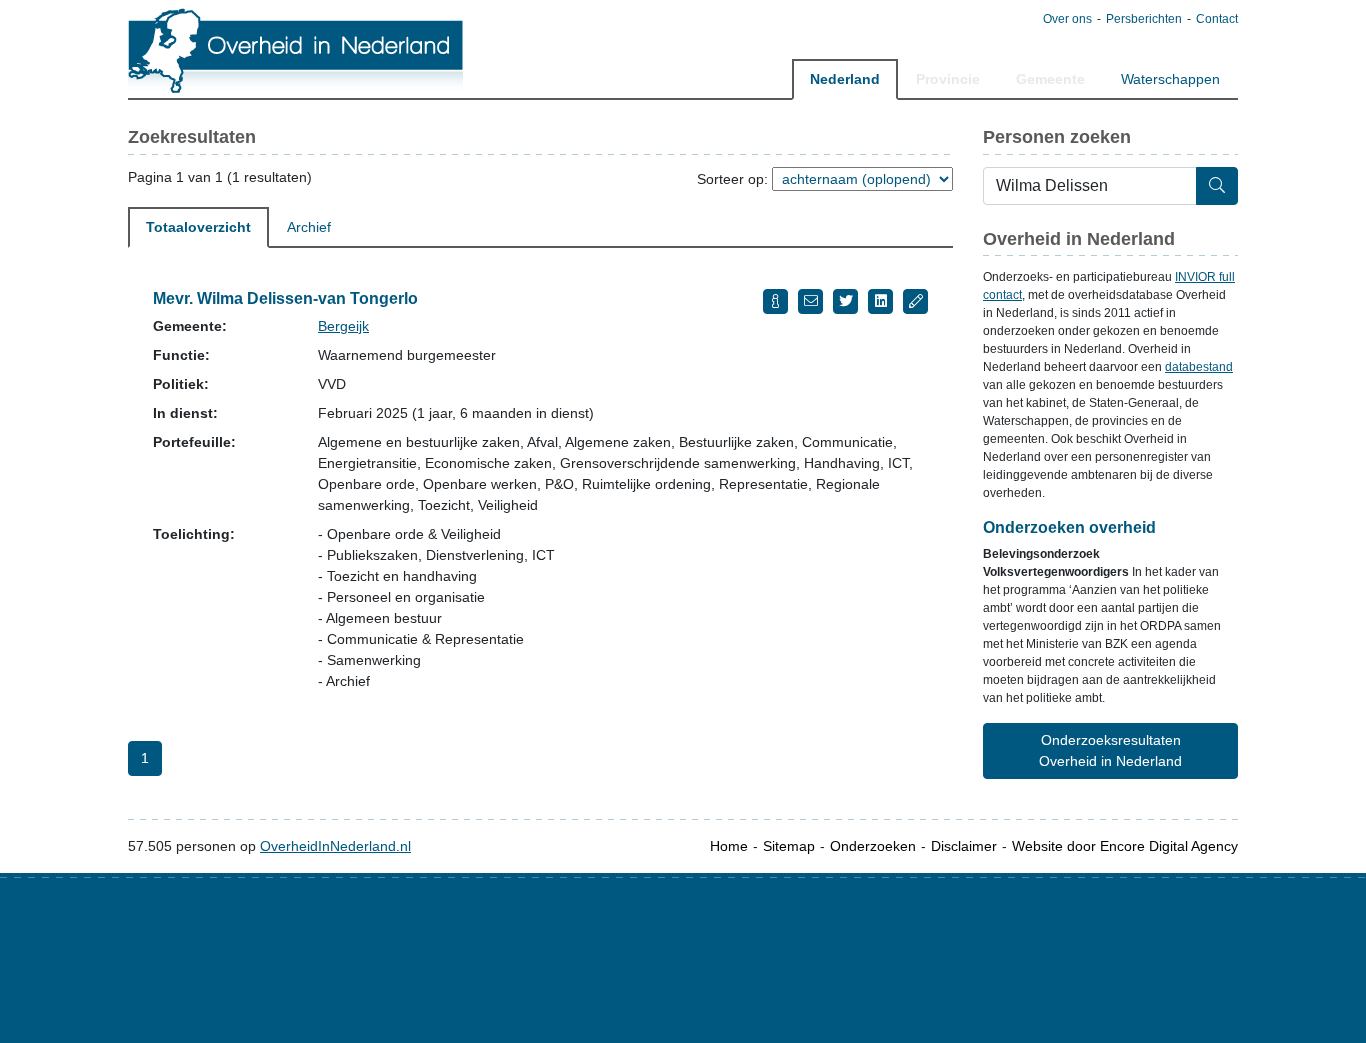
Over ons (1067, 19)
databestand (1199, 367)
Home (729, 846)
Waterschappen (1170, 79)
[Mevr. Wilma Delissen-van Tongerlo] (775, 301)
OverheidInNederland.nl (335, 846)
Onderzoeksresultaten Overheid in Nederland (1110, 750)
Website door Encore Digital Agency (1125, 846)
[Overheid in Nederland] (296, 50)
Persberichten (1144, 19)
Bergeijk (343, 326)
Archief (309, 227)
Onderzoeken (873, 846)
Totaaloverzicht (198, 227)
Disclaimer (964, 846)
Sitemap (789, 846)
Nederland (845, 79)
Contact (1217, 19)
